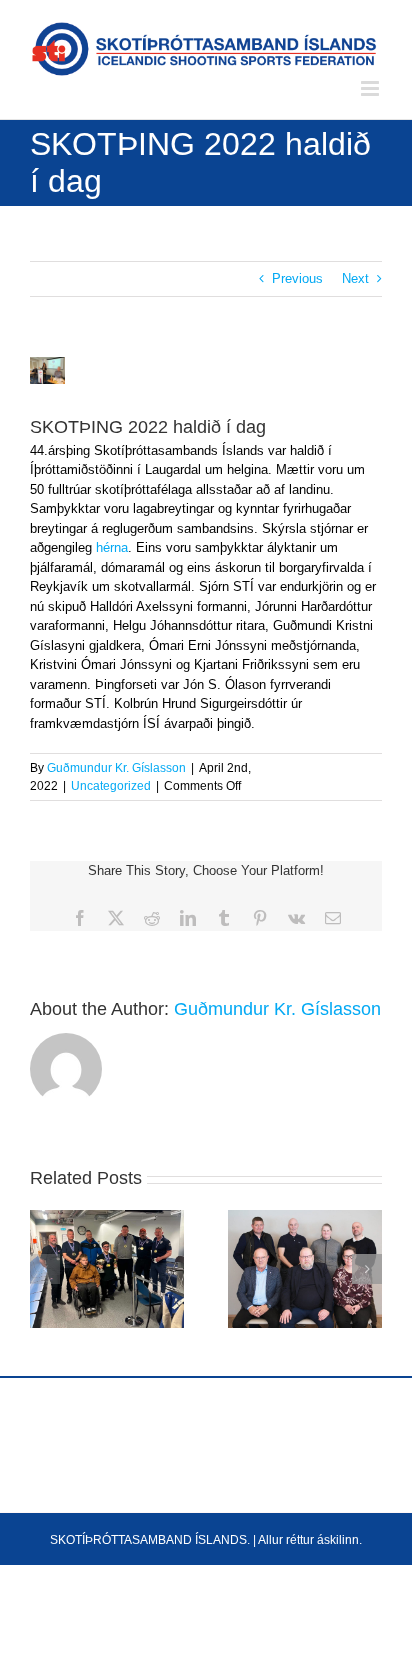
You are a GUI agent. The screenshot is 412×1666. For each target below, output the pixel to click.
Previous (297, 278)
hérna (112, 547)
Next (355, 278)
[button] (45, 1269)
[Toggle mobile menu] (371, 88)
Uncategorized (111, 786)
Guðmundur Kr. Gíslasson (116, 768)
